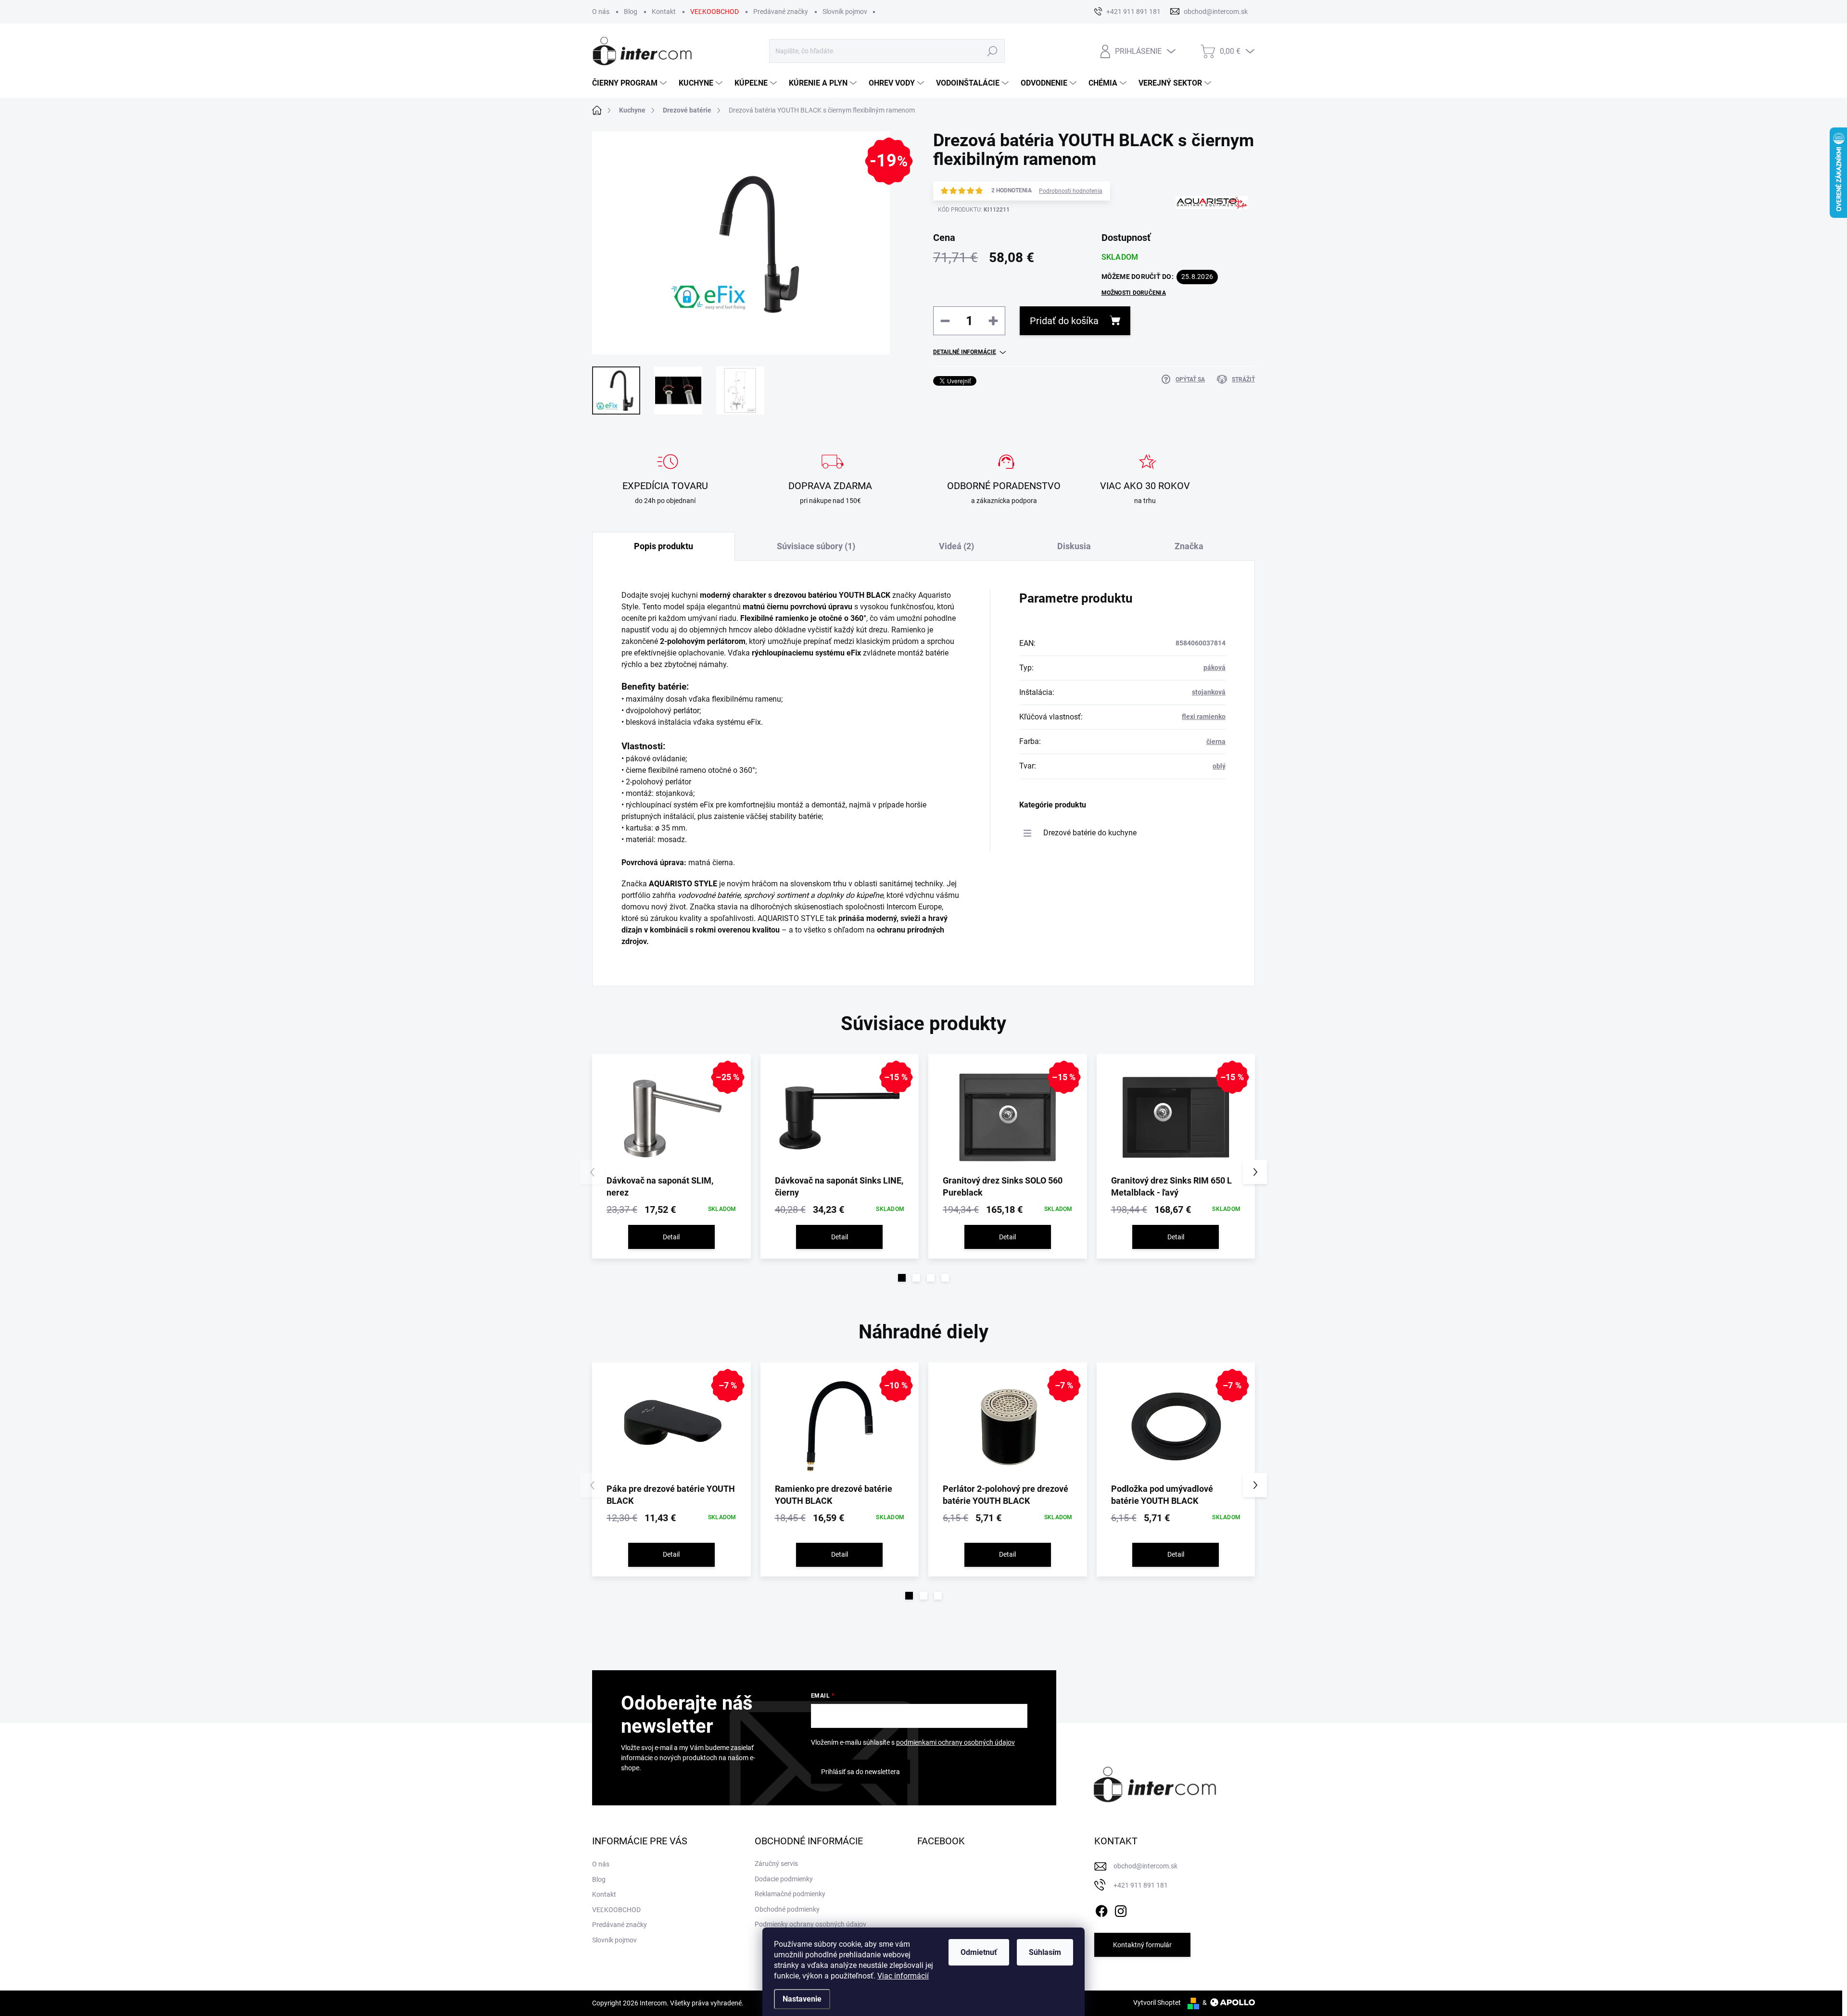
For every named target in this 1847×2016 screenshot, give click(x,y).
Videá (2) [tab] (956, 546)
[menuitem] (631, 83)
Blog (631, 12)
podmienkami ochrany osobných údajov (955, 1742)
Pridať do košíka (1064, 321)
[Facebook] (1101, 1909)
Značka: (1204, 242)
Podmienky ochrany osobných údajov (810, 1924)
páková (1214, 668)
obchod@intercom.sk (1145, 1866)
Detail (671, 1237)
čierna (1216, 742)
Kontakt (664, 12)
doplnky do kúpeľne (850, 895)
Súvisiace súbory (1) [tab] (816, 546)
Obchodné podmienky (787, 1909)
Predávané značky (781, 12)
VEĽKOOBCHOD (715, 12)
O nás (601, 12)
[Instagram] (1121, 1909)
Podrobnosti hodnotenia (1071, 191)
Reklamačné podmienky (790, 1894)
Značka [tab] (1189, 546)
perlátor (686, 711)
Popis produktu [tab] (664, 546)
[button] (902, 1278)
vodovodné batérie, (710, 895)
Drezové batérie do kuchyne (1090, 833)
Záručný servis (776, 1864)
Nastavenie (802, 1999)
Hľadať (993, 51)
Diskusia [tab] (1074, 546)
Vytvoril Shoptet (1157, 2003)
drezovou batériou (805, 595)
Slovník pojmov (845, 12)
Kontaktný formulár (1142, 1945)
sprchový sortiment (777, 895)
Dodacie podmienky (784, 1879)
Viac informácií (903, 1976)
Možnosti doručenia (1134, 293)
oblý (1219, 766)
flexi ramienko (1204, 717)
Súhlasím (1045, 1952)
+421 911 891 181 (1141, 1885)
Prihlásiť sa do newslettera (860, 1772)
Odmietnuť (979, 1952)
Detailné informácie (965, 352)
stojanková (1209, 692)
